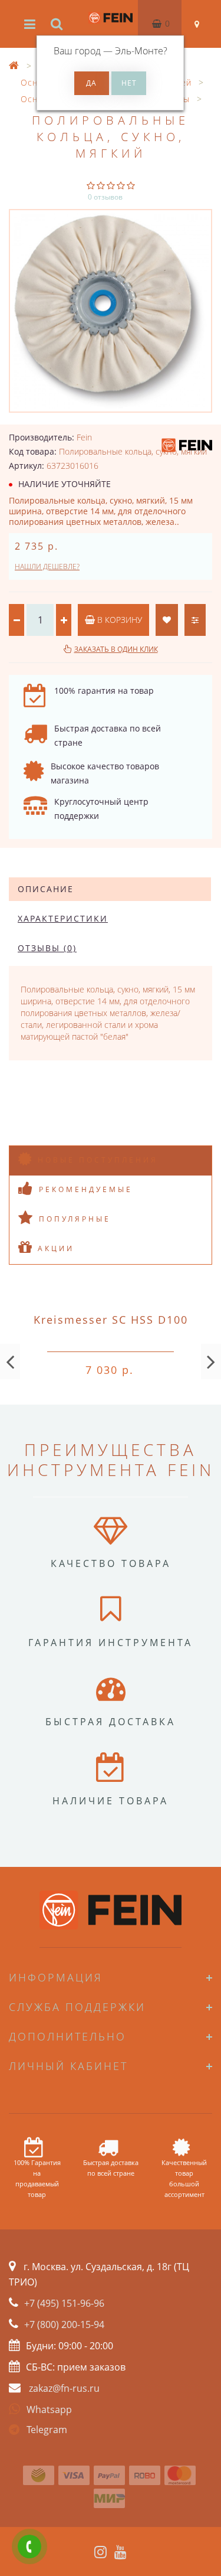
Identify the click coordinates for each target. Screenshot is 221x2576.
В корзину (118, 620)
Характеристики (63, 918)
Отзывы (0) (47, 948)
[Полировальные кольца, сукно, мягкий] (111, 311)
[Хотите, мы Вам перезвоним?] (29, 2546)
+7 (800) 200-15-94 (64, 2324)
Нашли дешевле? (47, 567)
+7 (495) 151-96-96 (64, 2303)
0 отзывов (105, 197)
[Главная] (14, 66)
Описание (46, 889)
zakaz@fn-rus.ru (64, 2388)
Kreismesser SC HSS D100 (111, 1320)
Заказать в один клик (116, 649)
